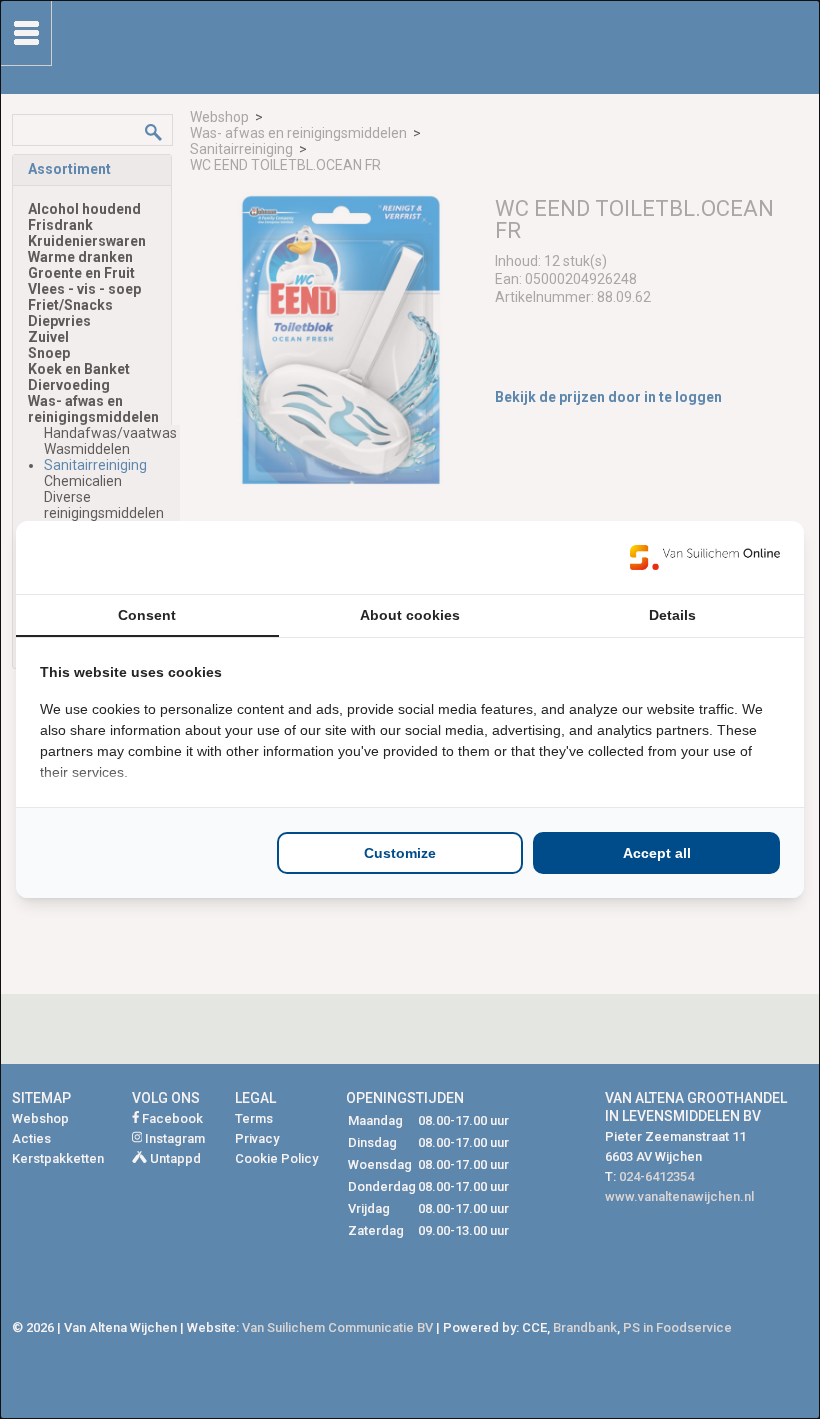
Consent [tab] (147, 615)
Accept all (657, 853)
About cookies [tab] (410, 615)
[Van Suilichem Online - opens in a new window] (705, 557)
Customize (400, 853)
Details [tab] (672, 615)
